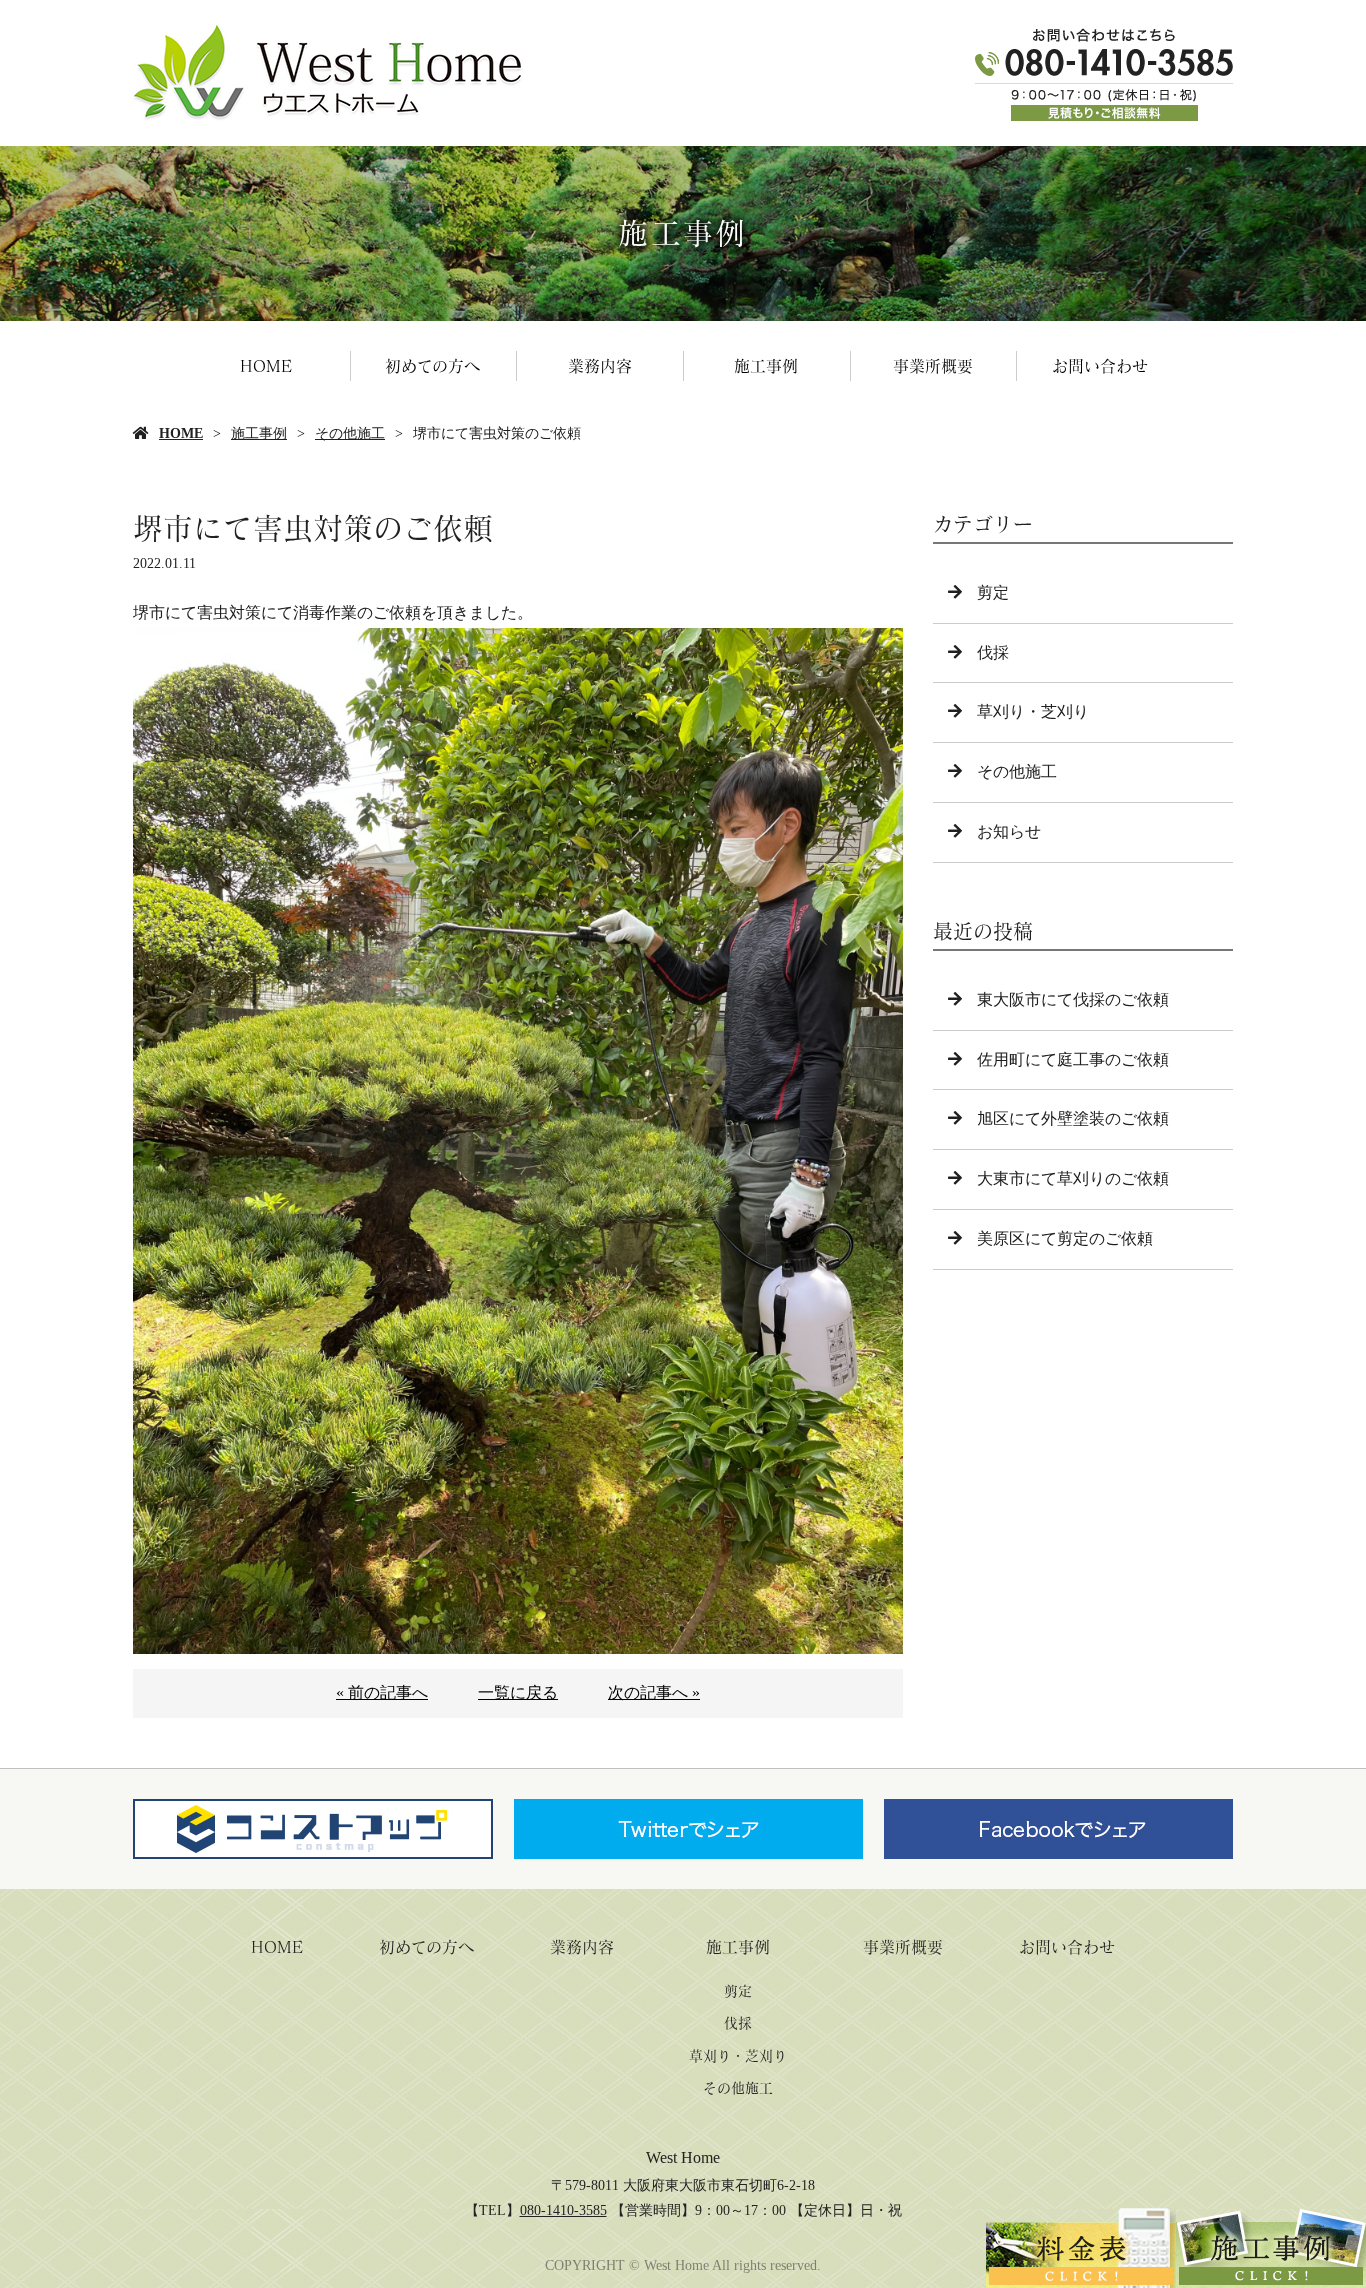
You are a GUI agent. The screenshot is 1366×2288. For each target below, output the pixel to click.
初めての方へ (432, 366)
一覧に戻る (518, 1692)
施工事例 (766, 366)
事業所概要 (933, 366)
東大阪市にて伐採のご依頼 (1073, 999)
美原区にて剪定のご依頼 (1065, 1238)
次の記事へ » (654, 1692)
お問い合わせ (1100, 366)
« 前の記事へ (382, 1692)
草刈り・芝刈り (1033, 711)
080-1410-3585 (563, 2210)
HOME (266, 366)
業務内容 (600, 366)
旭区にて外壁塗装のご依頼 (1073, 1118)
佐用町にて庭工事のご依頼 (1073, 1059)
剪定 (993, 592)
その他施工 (350, 433)
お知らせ (1009, 831)
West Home (683, 2157)
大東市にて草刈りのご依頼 (1073, 1178)
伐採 (993, 652)
